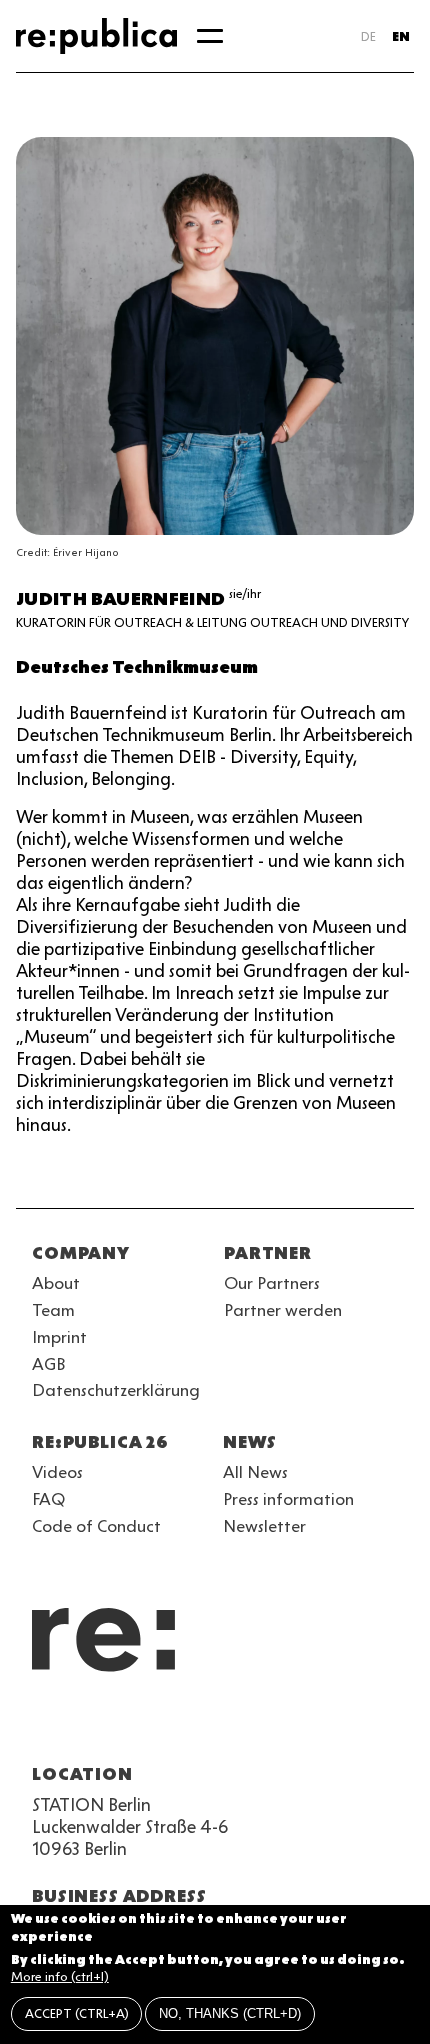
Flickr (224, 1726)
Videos (57, 1472)
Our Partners (272, 1283)
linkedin (188, 1726)
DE (368, 36)
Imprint (59, 1337)
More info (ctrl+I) (60, 1976)
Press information (288, 1499)
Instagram (80, 1726)
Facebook (296, 1726)
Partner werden (283, 1310)
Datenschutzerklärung (116, 1390)
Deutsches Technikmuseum (137, 667)
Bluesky (116, 1726)
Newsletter (264, 1526)
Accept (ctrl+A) (77, 2013)
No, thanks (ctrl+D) (230, 2013)
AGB (49, 1364)
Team (53, 1310)
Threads (260, 1726)
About (56, 1283)
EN (401, 36)
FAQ (48, 1499)
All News (255, 1472)
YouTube (44, 1726)
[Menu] (210, 36)
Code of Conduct (96, 1526)
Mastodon (152, 1726)
